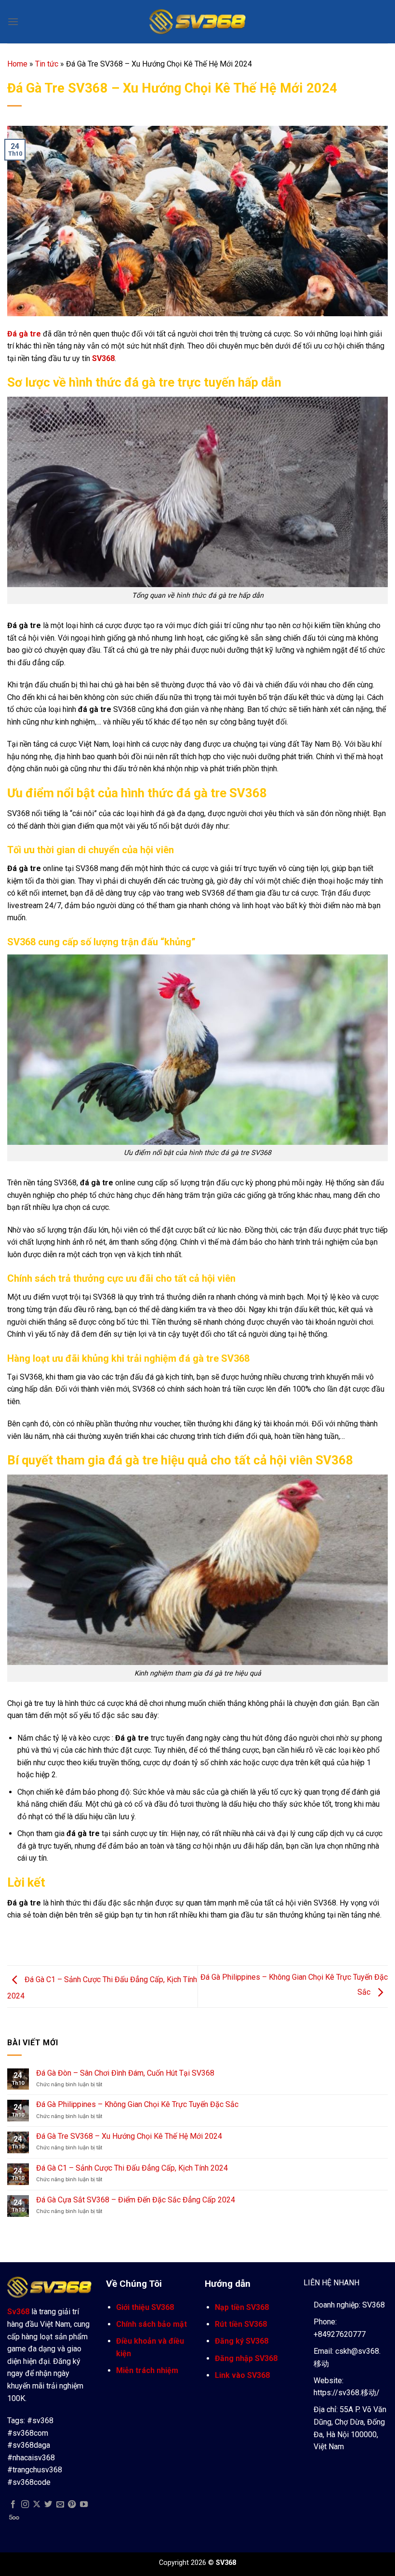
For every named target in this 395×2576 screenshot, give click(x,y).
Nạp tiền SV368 (242, 2307)
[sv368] (197, 21)
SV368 (103, 358)
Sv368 (18, 2312)
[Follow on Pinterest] (72, 2505)
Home (17, 64)
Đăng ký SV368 (242, 2341)
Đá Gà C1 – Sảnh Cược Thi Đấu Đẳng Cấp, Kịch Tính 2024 (132, 2168)
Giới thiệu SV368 (145, 2307)
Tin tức (47, 64)
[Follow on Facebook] (13, 2505)
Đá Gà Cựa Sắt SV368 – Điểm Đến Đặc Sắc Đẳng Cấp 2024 (136, 2200)
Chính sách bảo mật (151, 2324)
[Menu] (13, 21)
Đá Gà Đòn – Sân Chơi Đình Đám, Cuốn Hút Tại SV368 (125, 2073)
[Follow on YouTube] (84, 2505)
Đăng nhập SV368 (246, 2358)
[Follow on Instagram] (25, 2505)
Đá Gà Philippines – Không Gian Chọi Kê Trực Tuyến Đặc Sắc (137, 2104)
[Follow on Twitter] (48, 2505)
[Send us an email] (60, 2505)
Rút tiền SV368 (241, 2324)
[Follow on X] (37, 2505)
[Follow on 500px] (14, 2517)
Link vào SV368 (242, 2375)
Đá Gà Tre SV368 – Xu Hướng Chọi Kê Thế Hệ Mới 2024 (129, 2136)
